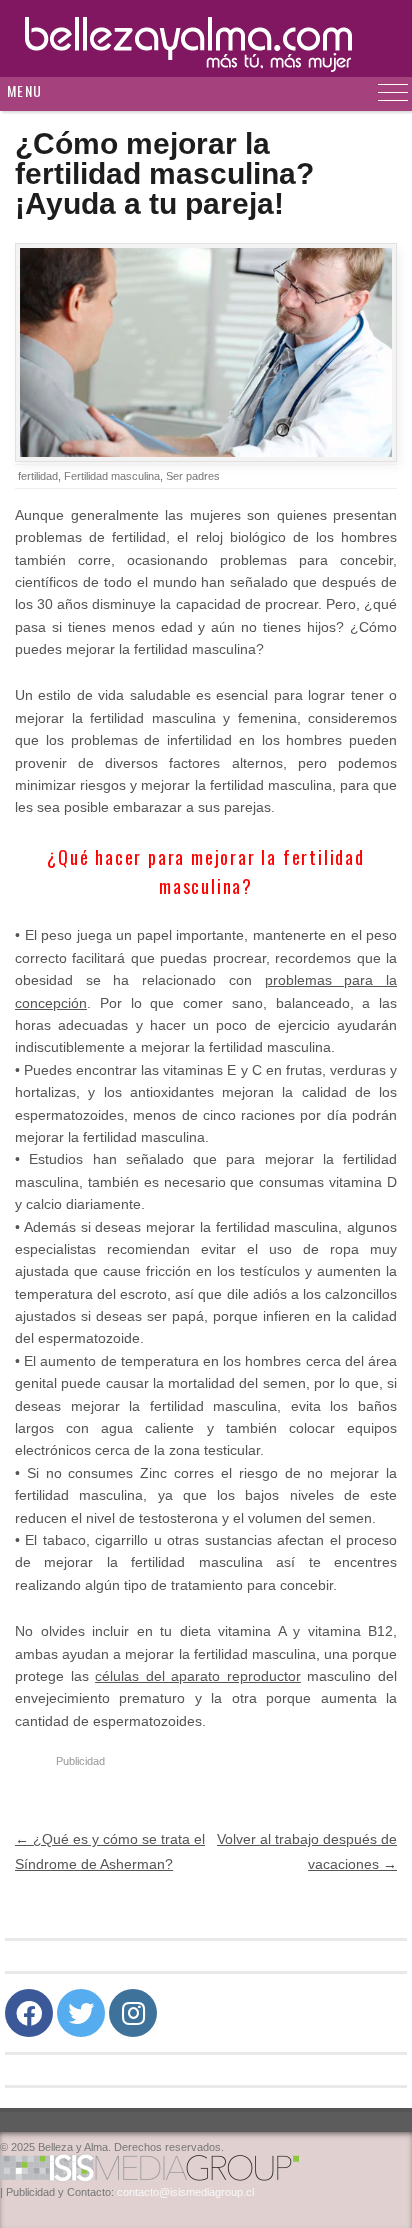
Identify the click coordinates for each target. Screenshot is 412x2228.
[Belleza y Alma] (206, 38)
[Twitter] (81, 2013)
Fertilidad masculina (112, 476)
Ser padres (193, 476)
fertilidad (38, 476)
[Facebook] (29, 2013)
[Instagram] (133, 2013)
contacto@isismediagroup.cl (185, 2192)
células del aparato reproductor (198, 1676)
